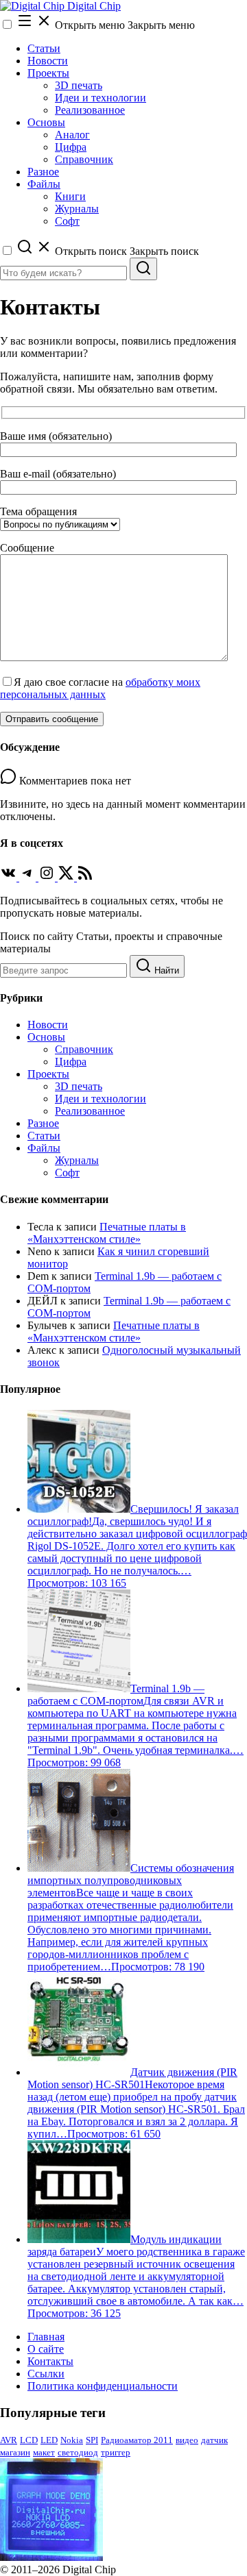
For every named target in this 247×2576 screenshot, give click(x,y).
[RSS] (85, 877)
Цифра (71, 147)
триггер (116, 2452)
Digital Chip (93, 6)
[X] (67, 877)
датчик (214, 2440)
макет (44, 2452)
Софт (67, 221)
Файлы (44, 184)
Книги (70, 196)
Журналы (77, 209)
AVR (9, 2440)
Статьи (44, 48)
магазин (15, 2452)
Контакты (50, 2361)
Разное (43, 172)
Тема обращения (38, 511)
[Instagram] (48, 877)
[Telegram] (29, 877)
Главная (46, 2337)
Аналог (72, 135)
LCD (29, 2440)
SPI (92, 2440)
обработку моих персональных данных (100, 688)
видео (187, 2440)
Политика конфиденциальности (103, 2386)
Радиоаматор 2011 (137, 2440)
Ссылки (46, 2374)
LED (49, 2440)
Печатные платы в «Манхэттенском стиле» (107, 1233)
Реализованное (90, 110)
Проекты (48, 73)
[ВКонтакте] (10, 877)
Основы (46, 122)
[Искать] (143, 269)
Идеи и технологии (101, 98)
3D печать (79, 85)
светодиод (78, 2452)
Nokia (72, 2440)
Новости (48, 61)
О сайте (46, 2349)
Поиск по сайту (37, 936)
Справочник (84, 159)
